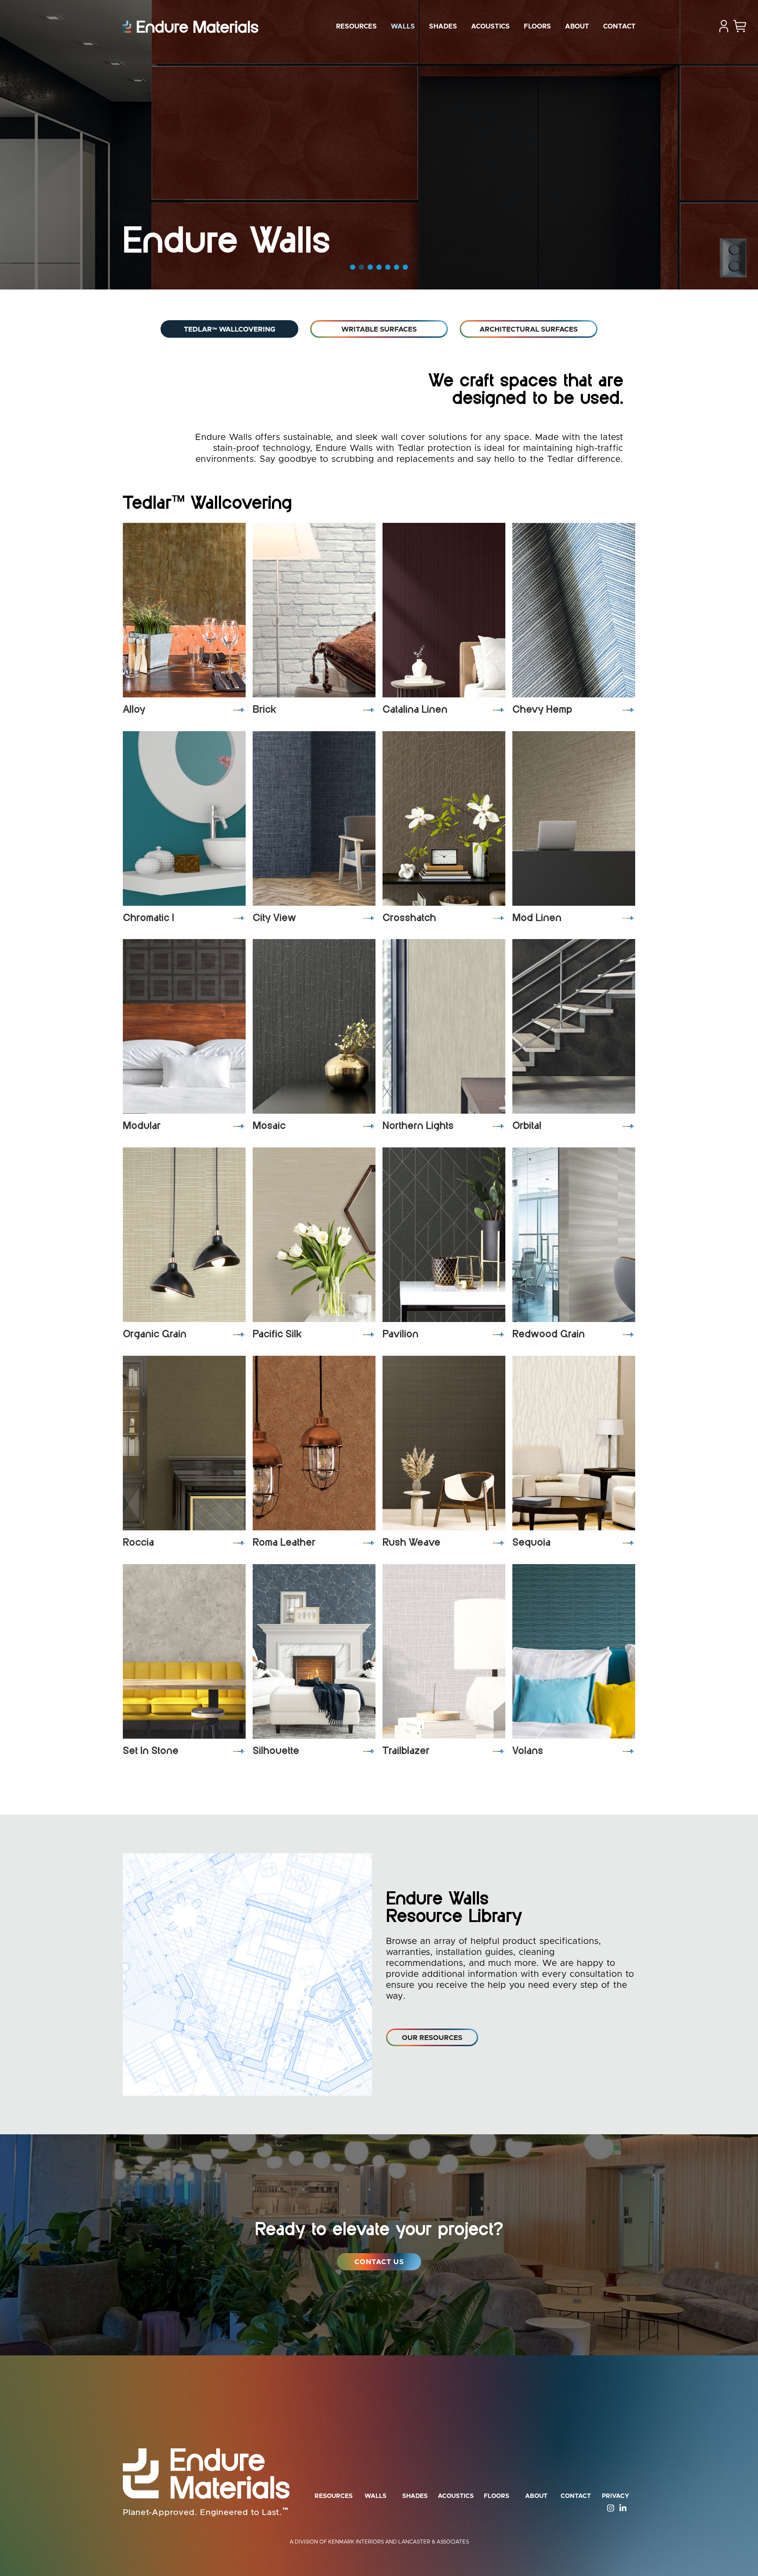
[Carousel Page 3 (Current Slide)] (370, 267)
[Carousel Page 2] (361, 267)
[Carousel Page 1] (353, 267)
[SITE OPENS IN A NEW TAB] (608, 2508)
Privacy (615, 2496)
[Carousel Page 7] (405, 267)
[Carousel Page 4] (379, 267)
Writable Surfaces (379, 329)
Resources (356, 27)
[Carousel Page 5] (388, 267)
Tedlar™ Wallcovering (230, 329)
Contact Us (379, 2262)
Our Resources (432, 2038)
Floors (537, 27)
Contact (619, 27)
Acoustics (490, 27)
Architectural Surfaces (529, 329)
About (577, 27)
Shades (443, 27)
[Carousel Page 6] (397, 267)
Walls (403, 27)
